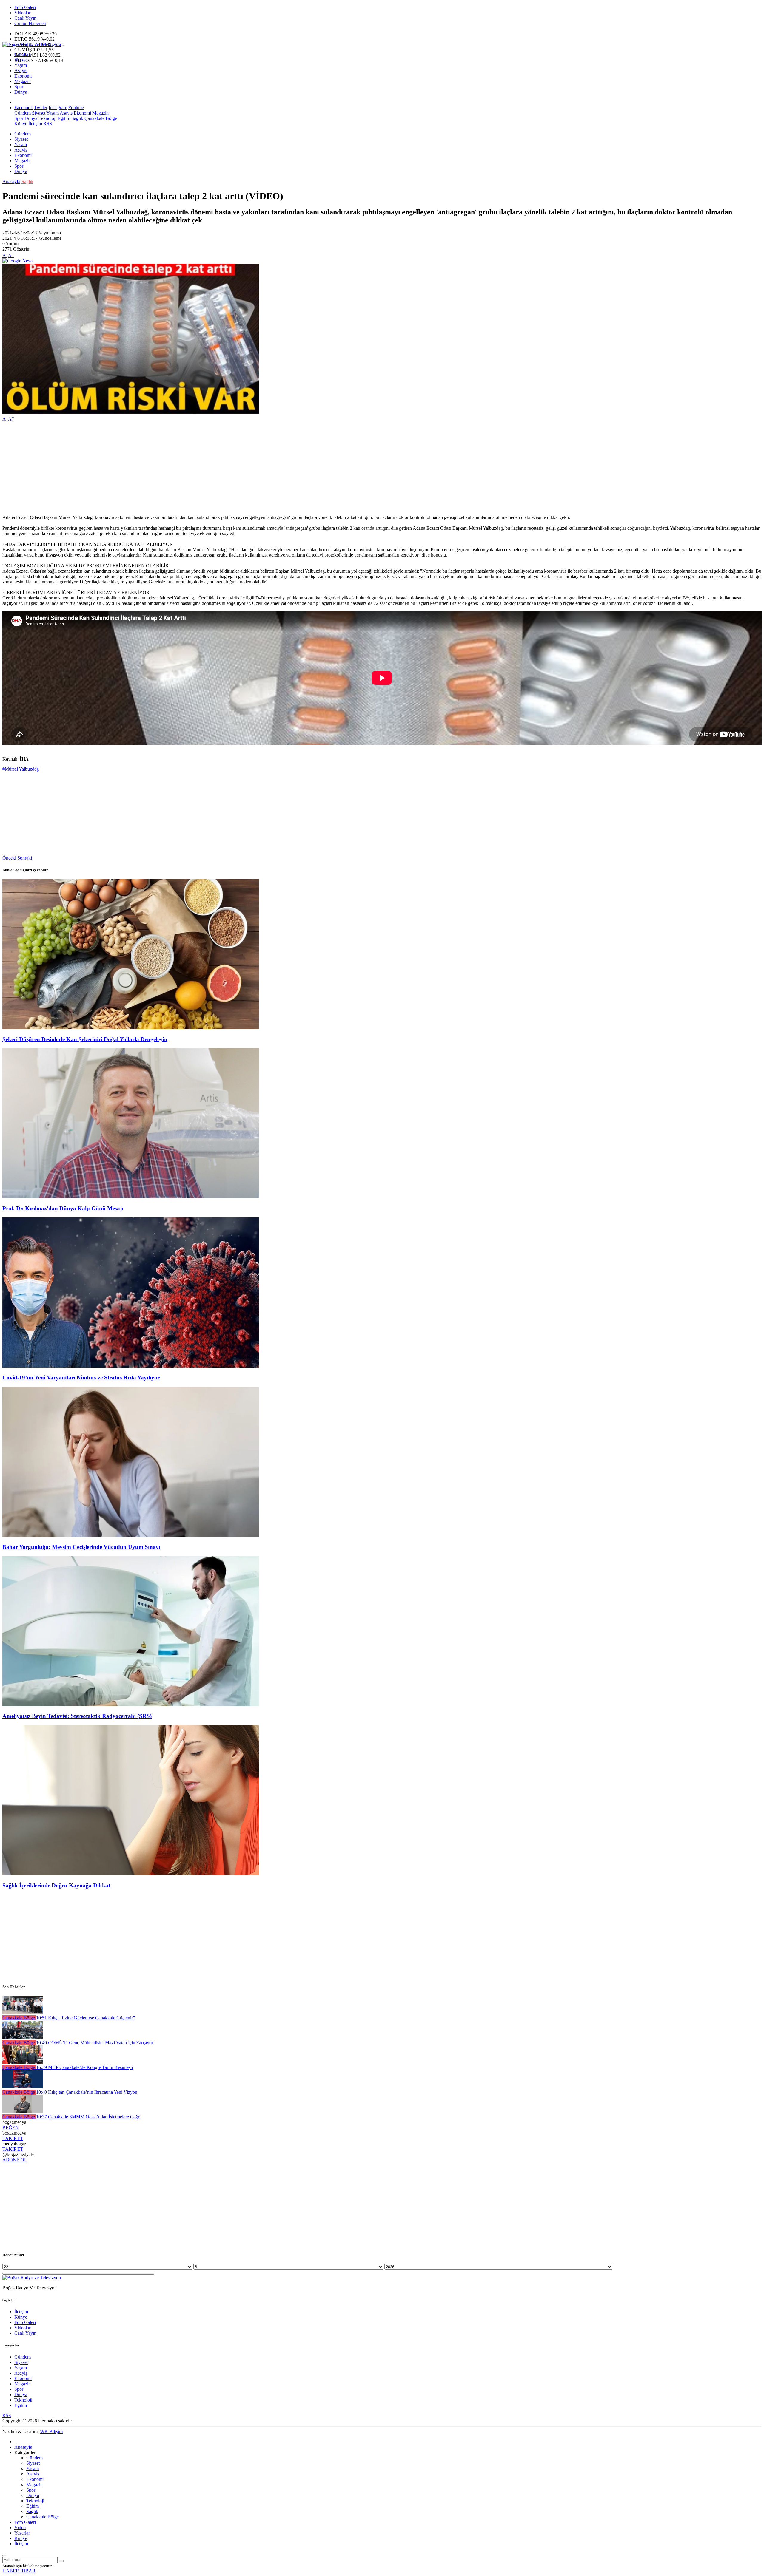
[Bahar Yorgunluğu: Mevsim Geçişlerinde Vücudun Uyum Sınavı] (131, 1535)
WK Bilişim (51, 2431)
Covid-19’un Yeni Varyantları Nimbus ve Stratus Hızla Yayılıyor (81, 1377)
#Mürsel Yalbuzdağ (21, 769)
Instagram (58, 108)
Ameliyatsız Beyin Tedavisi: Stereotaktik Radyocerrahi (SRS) (77, 1716)
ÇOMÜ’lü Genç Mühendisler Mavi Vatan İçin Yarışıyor (95, 2043)
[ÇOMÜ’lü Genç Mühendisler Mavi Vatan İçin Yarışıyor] (23, 2037)
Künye (21, 124)
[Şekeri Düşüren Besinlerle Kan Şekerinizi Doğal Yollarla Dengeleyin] (131, 1028)
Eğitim (63, 118)
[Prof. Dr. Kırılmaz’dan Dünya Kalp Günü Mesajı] (131, 1197)
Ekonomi (23, 76)
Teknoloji (47, 118)
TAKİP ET (13, 2138)
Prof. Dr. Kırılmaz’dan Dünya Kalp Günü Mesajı (63, 1208)
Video (20, 2528)
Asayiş (21, 71)
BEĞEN (11, 2128)
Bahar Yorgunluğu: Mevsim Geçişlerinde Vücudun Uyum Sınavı (81, 1547)
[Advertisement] (181, 468)
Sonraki (25, 858)
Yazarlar (22, 2533)
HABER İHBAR (19, 2571)
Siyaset (21, 60)
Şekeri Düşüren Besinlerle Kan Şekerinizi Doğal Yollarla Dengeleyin (85, 1039)
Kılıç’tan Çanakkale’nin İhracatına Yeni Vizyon (87, 2092)
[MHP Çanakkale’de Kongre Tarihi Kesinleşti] (23, 2062)
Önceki (9, 858)
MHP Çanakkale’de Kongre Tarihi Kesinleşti (84, 2067)
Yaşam (21, 65)
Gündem (23, 54)
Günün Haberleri (30, 23)
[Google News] (18, 261)
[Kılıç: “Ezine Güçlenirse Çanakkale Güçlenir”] (23, 2012)
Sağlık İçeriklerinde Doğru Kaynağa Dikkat (56, 1885)
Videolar (22, 13)
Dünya (21, 92)
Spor (19, 87)
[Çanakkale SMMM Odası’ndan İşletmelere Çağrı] (23, 2111)
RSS (48, 124)
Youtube (76, 108)
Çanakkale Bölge (100, 118)
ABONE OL (15, 2160)
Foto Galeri (25, 7)
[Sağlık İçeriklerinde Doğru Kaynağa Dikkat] (131, 1874)
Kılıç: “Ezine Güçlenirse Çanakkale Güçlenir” (86, 2018)
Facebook (24, 108)
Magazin (23, 81)
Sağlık (77, 118)
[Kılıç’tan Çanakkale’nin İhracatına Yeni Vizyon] (23, 2087)
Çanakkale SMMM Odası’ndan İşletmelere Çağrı (88, 2117)
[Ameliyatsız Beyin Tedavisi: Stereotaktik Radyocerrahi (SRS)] (131, 1705)
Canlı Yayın (25, 18)
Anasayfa (11, 181)
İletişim (35, 124)
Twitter (41, 108)
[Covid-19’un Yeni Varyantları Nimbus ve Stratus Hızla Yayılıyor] (131, 1366)
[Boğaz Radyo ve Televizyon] (32, 44)
